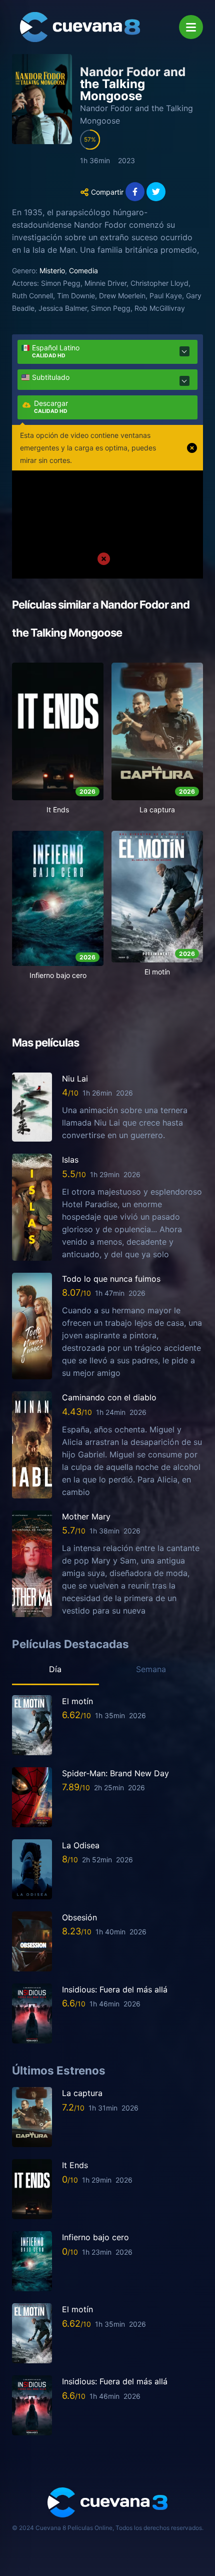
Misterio (52, 271)
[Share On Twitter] (156, 192)
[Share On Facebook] (135, 192)
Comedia (83, 271)
